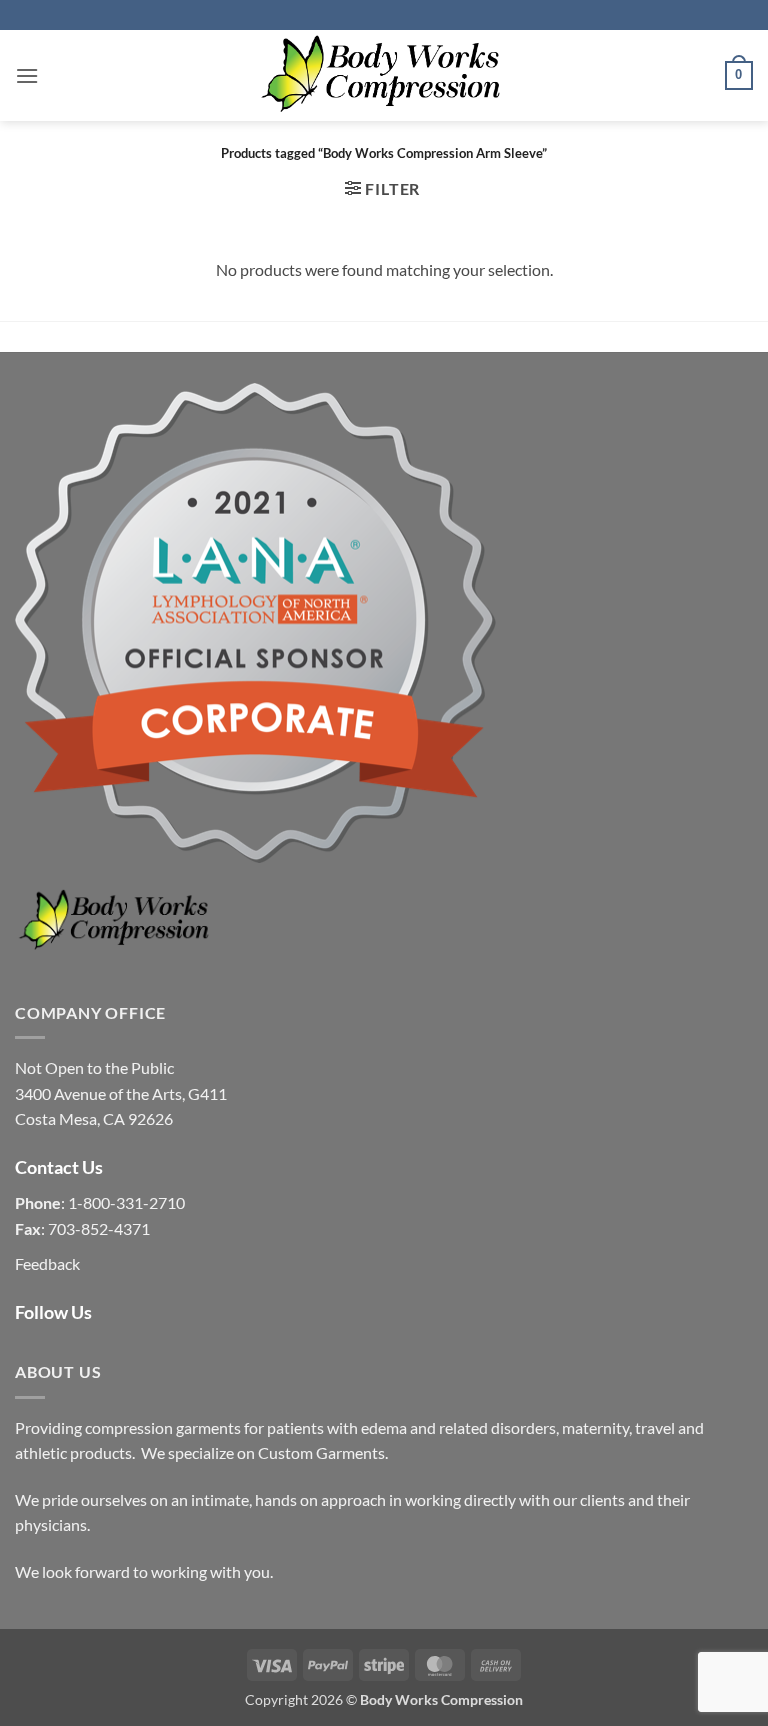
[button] (27, 75)
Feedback (47, 1263)
